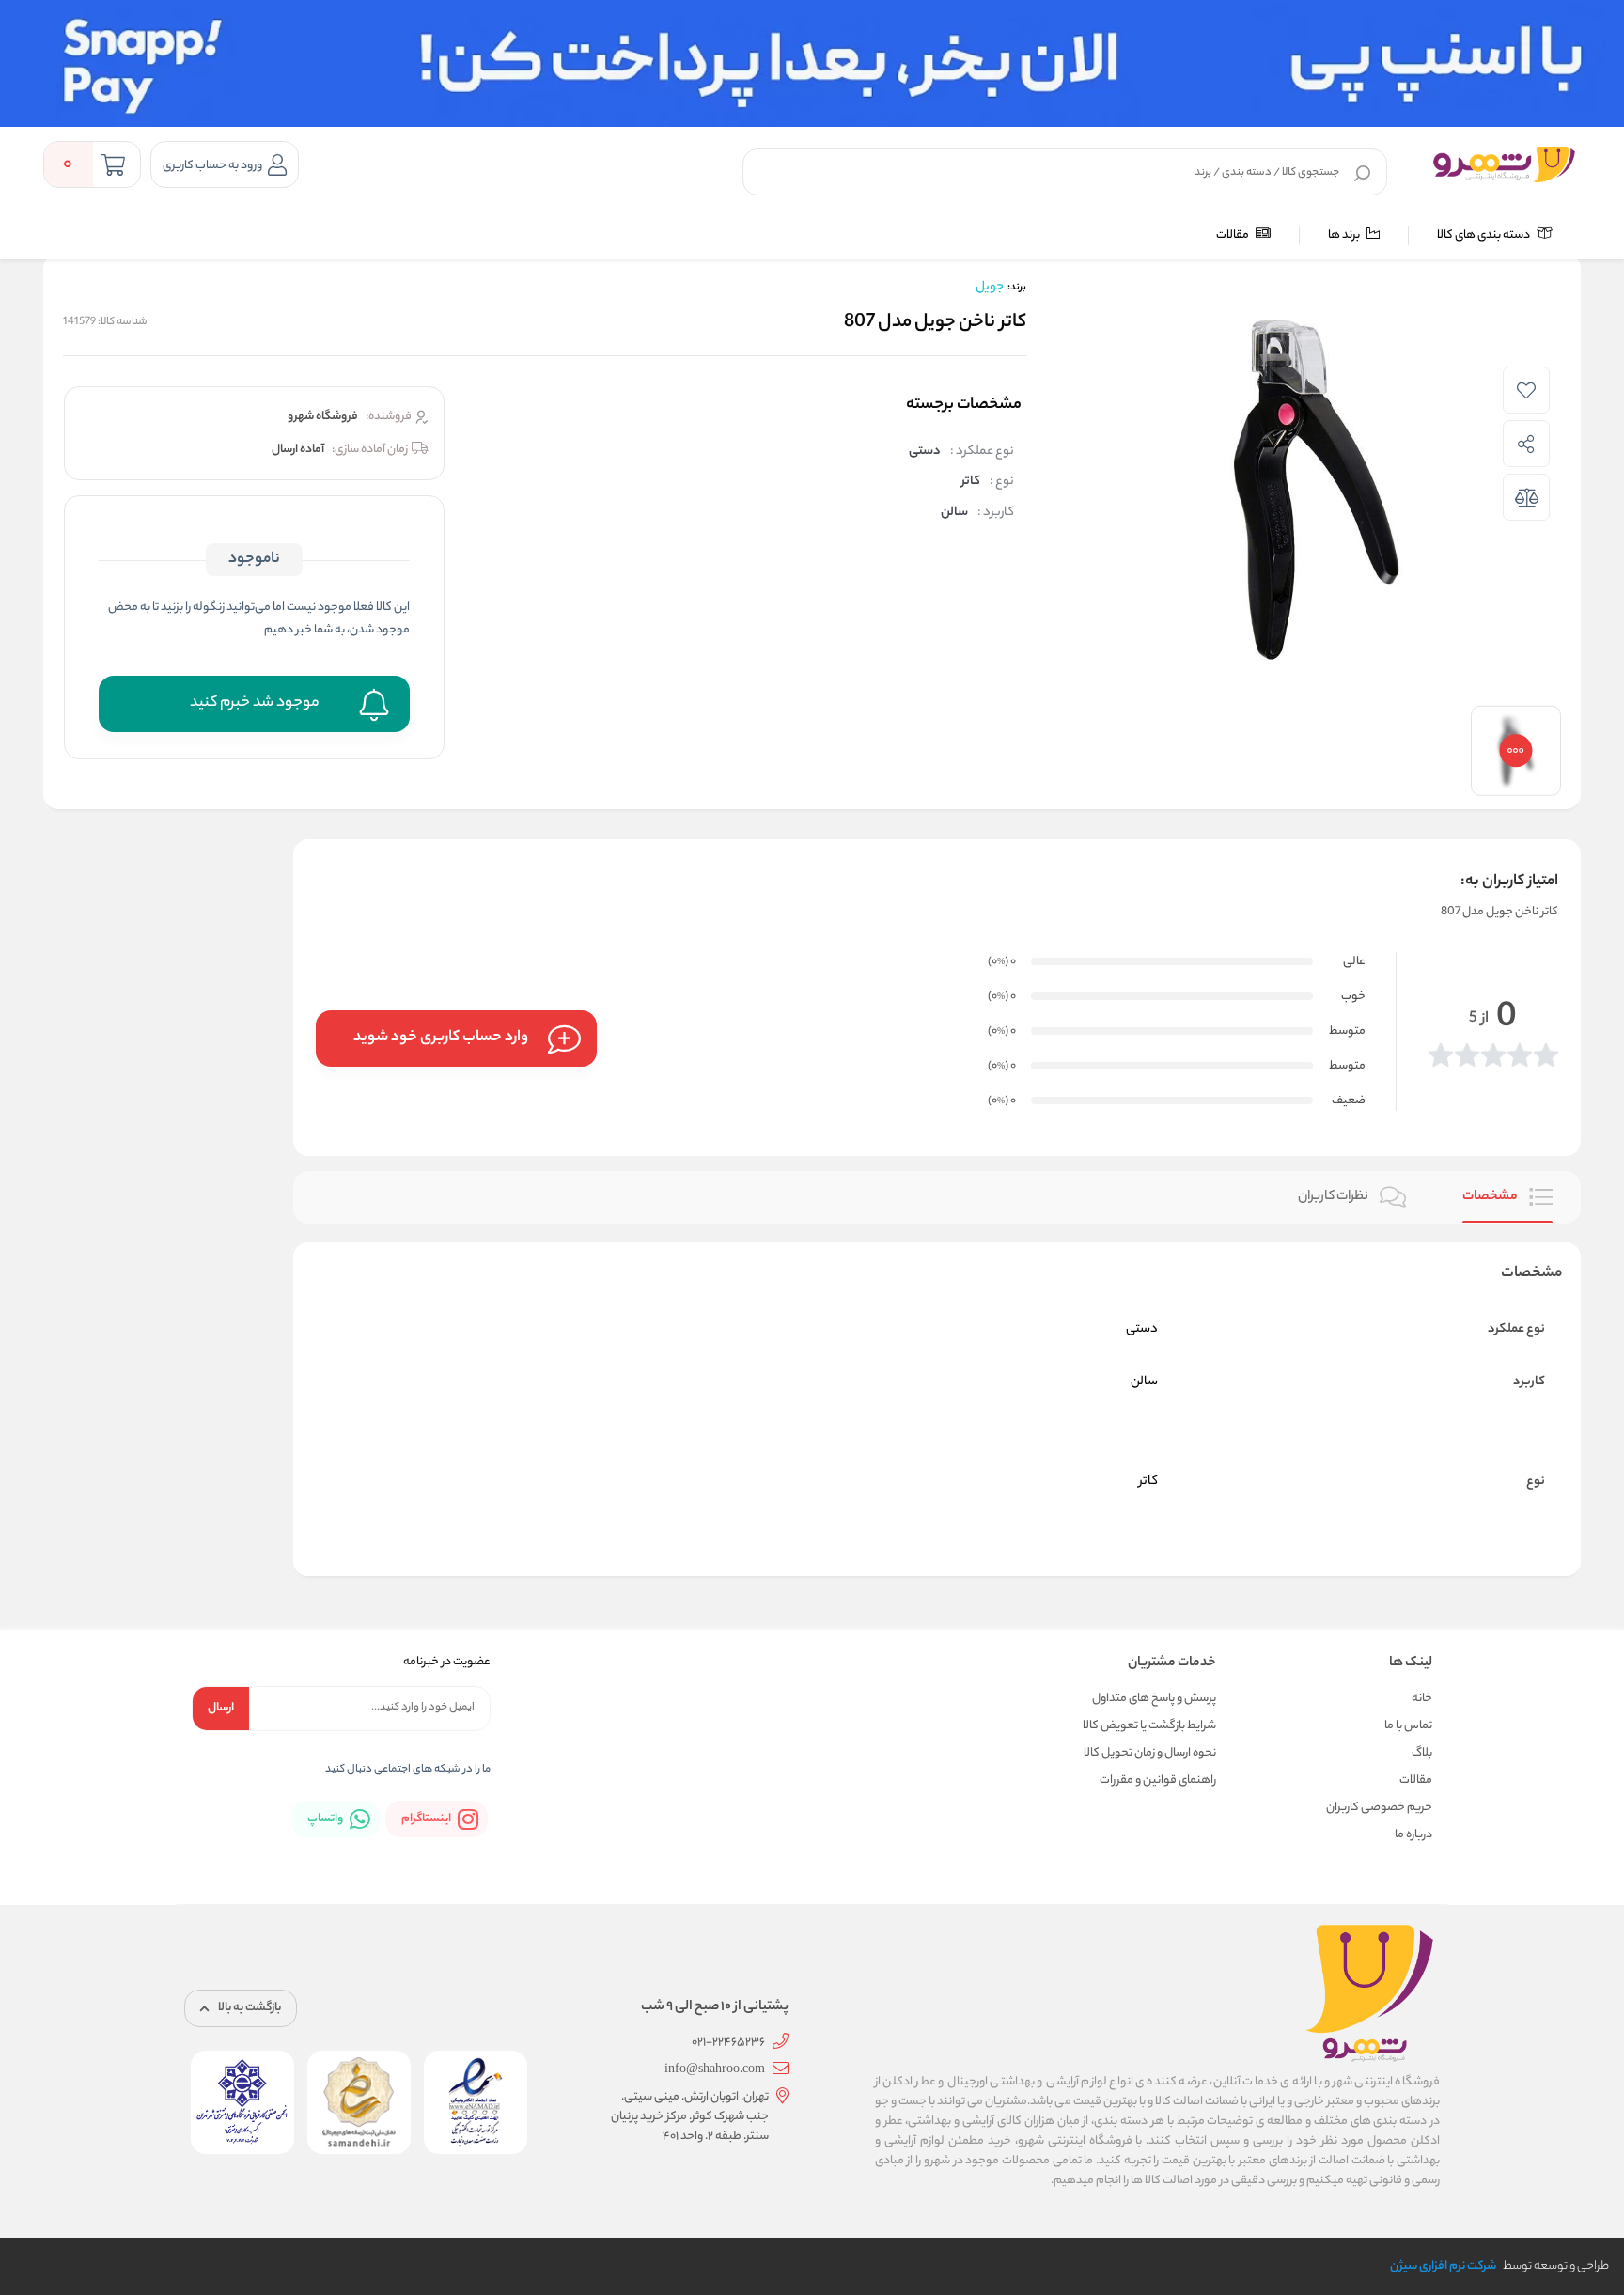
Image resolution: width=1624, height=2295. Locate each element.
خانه (1422, 1699)
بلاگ (1422, 1753)
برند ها (1345, 235)
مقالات (1234, 235)
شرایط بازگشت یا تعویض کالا (1149, 1726)
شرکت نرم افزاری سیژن (1443, 2266)
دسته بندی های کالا (1484, 235)
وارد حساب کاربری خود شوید (441, 1038)
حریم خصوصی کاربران (1379, 1808)
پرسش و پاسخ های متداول (1154, 1699)
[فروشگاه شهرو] (1504, 164)
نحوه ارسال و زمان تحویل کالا (1150, 1753)
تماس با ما (1408, 1726)
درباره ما (1413, 1835)
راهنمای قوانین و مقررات (1158, 1780)
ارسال (221, 1708)
